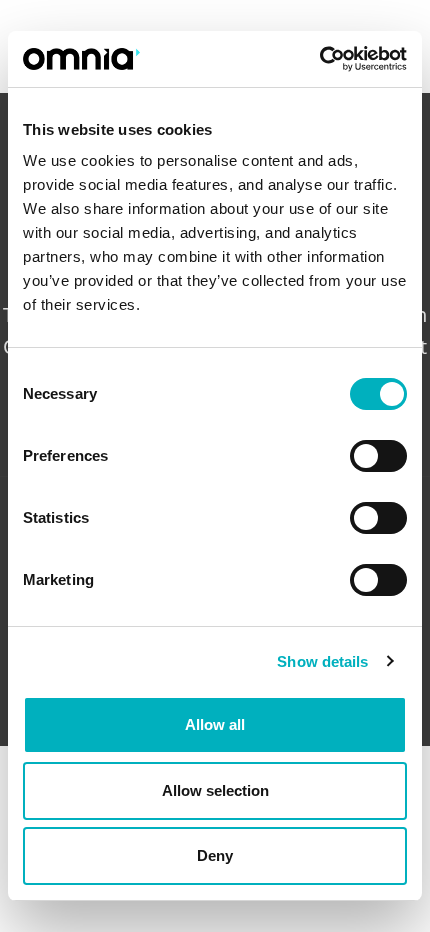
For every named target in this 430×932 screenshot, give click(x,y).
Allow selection (215, 790)
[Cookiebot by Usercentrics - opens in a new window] (319, 59)
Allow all (215, 724)
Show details (322, 661)
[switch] (378, 456)
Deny (215, 855)
